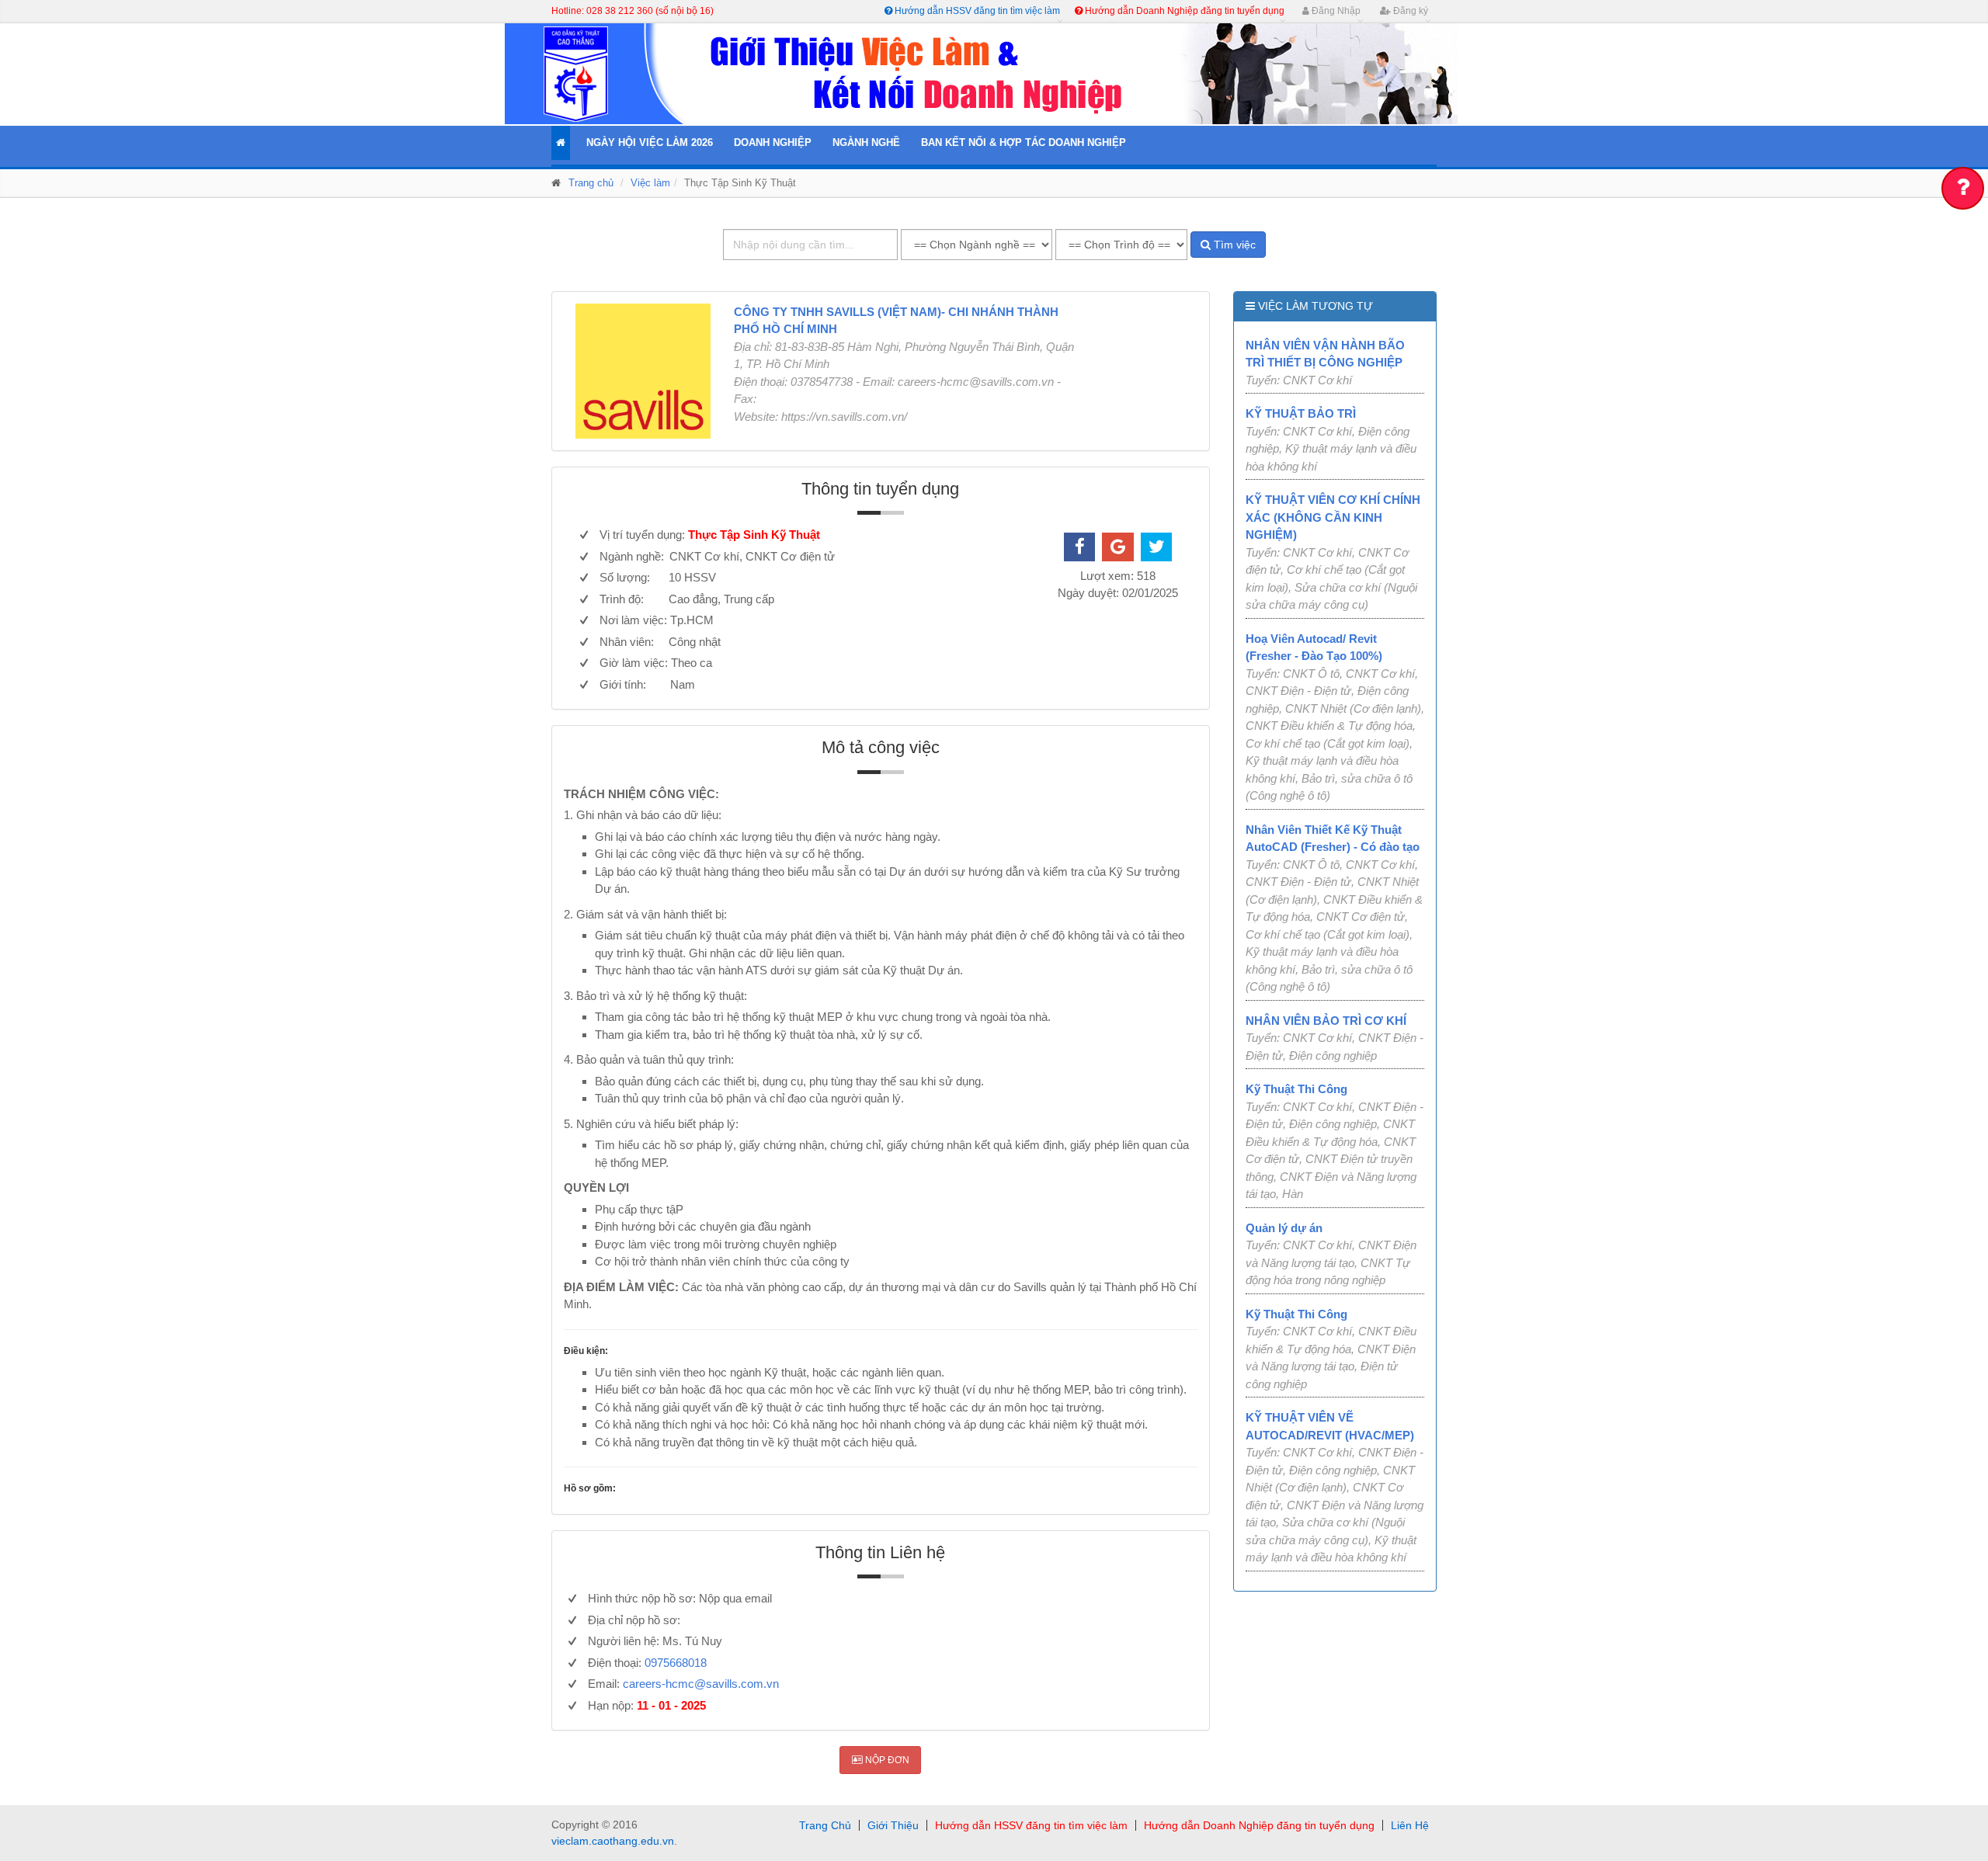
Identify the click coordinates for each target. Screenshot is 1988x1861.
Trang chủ (591, 183)
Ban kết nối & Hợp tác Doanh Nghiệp (1024, 142)
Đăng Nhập (1335, 11)
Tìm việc (1233, 245)
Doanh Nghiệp (773, 142)
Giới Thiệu (893, 1825)
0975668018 (676, 1663)
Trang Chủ (825, 1825)
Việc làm (650, 183)
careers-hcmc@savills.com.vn (701, 1684)
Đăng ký (1409, 11)
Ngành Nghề (866, 142)
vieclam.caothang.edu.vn (613, 1841)
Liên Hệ (1410, 1825)
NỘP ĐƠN (886, 1760)
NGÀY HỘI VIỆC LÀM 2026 (650, 142)
